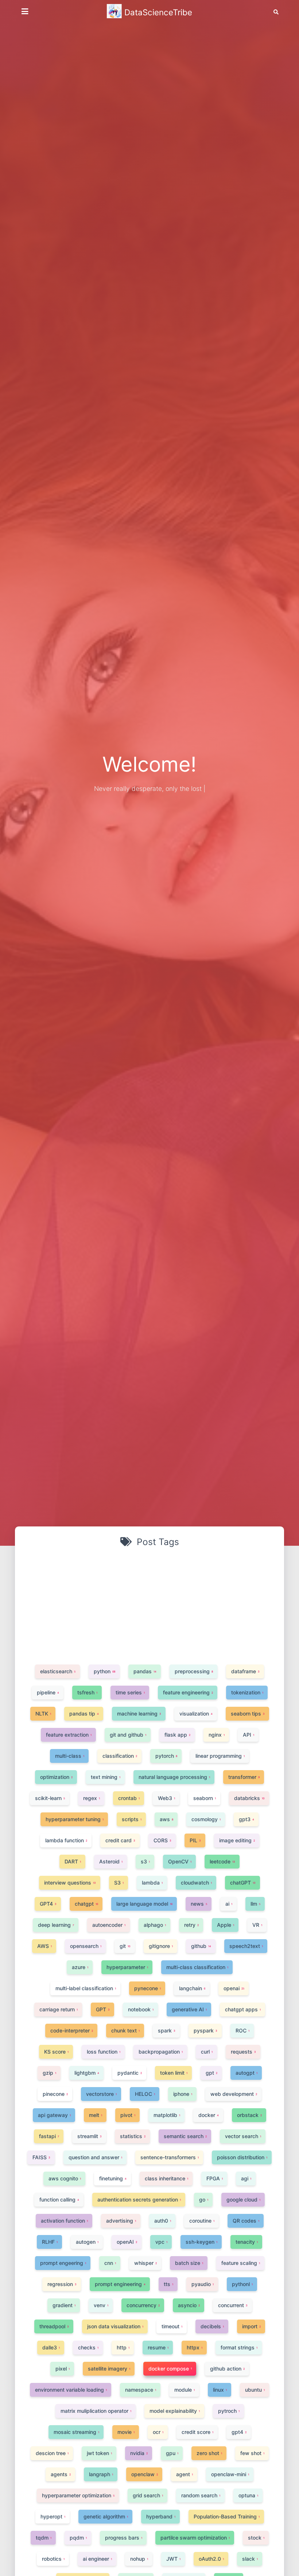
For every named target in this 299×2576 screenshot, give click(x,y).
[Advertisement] (149, 1605)
